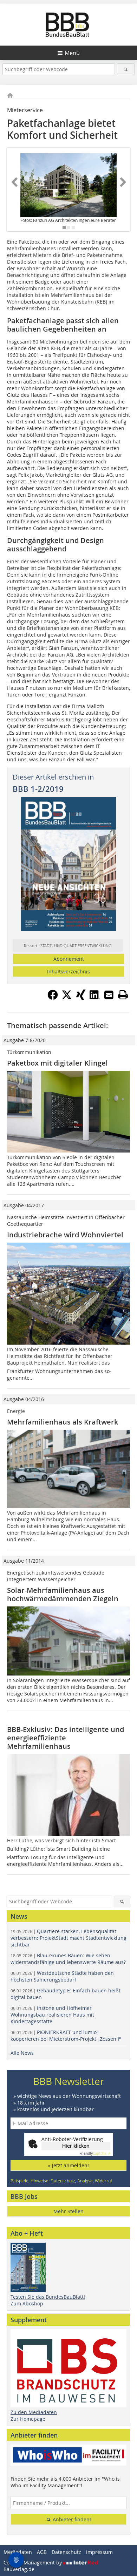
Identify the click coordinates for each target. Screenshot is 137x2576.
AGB (42, 2552)
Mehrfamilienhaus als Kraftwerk (63, 1422)
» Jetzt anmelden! (68, 2165)
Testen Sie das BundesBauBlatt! (48, 2297)
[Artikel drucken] (123, 995)
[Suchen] (126, 69)
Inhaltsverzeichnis (68, 971)
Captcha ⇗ (95, 2153)
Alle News (22, 2053)
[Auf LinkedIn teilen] (95, 998)
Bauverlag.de (19, 2569)
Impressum (99, 2552)
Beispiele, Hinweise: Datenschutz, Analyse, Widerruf (61, 2181)
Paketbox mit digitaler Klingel (57, 1063)
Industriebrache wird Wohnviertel (65, 1235)
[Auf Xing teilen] (81, 998)
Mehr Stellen (68, 2211)
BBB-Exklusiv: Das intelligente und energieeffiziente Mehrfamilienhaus (66, 1738)
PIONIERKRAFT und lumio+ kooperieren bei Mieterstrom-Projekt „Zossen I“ (66, 2035)
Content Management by (33, 2563)
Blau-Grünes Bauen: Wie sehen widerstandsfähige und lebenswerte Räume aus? (68, 1959)
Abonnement (69, 959)
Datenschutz (66, 2552)
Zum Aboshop (27, 2303)
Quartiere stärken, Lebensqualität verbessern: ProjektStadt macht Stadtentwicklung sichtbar (68, 1938)
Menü (72, 53)
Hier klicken (76, 2146)
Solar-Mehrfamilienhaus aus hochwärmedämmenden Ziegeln (63, 1594)
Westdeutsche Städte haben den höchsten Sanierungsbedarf (62, 1976)
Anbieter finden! (71, 2519)
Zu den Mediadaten (34, 2412)
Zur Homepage (28, 2419)
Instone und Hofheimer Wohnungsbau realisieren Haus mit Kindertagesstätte (52, 2015)
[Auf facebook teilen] (53, 998)
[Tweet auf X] (67, 998)
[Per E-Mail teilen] (109, 995)
